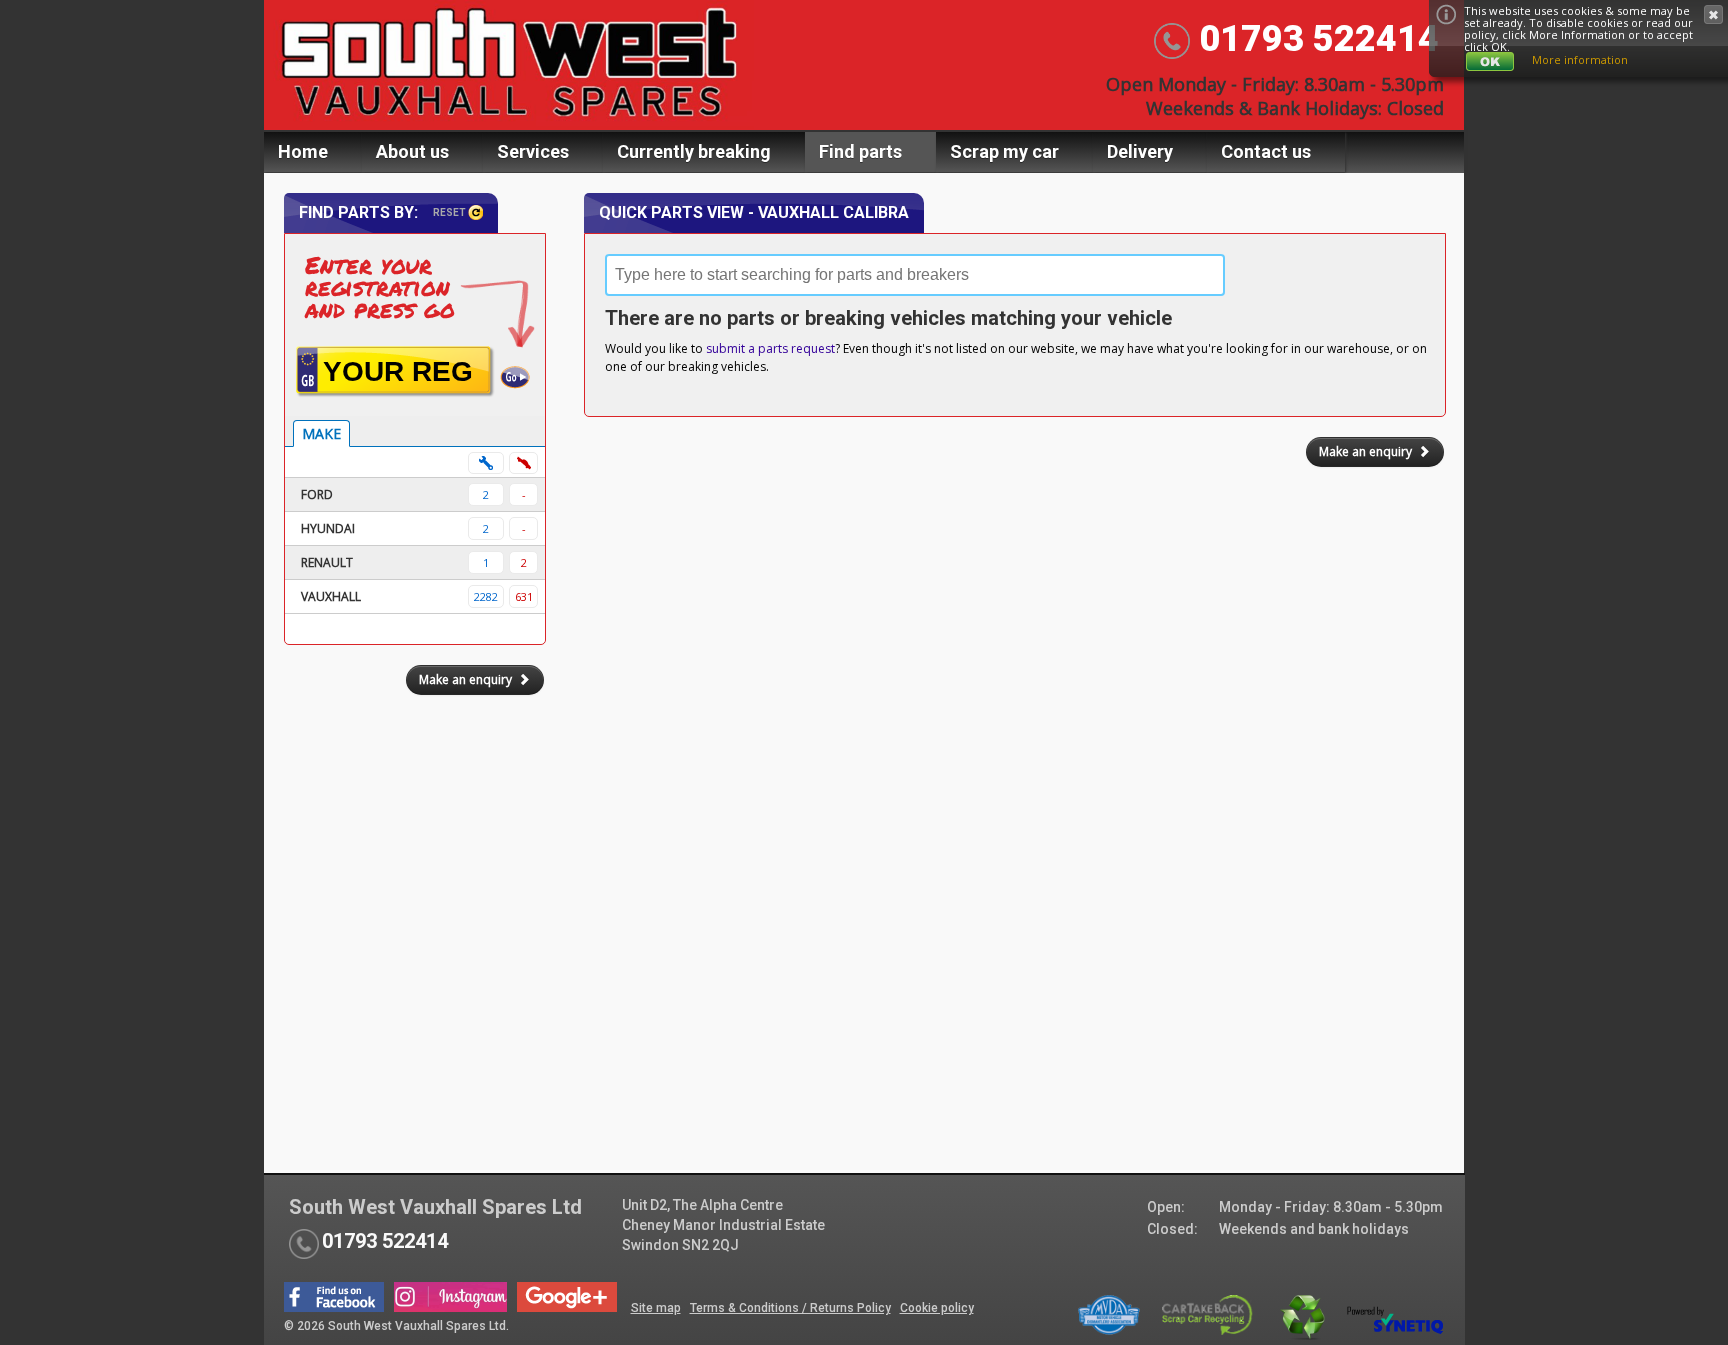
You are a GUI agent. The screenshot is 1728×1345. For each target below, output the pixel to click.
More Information (1577, 34)
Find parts (860, 151)
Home (303, 151)
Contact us (1266, 151)
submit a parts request (770, 348)
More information (1580, 59)
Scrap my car (1004, 151)
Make (321, 433)
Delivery (1140, 151)
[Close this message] (1713, 14)
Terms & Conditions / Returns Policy (790, 1308)
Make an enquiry (1365, 451)
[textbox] (915, 275)
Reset (450, 212)
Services (533, 151)
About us (412, 151)
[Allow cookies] (1490, 61)
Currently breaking (694, 151)
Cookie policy (937, 1308)
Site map (656, 1308)
